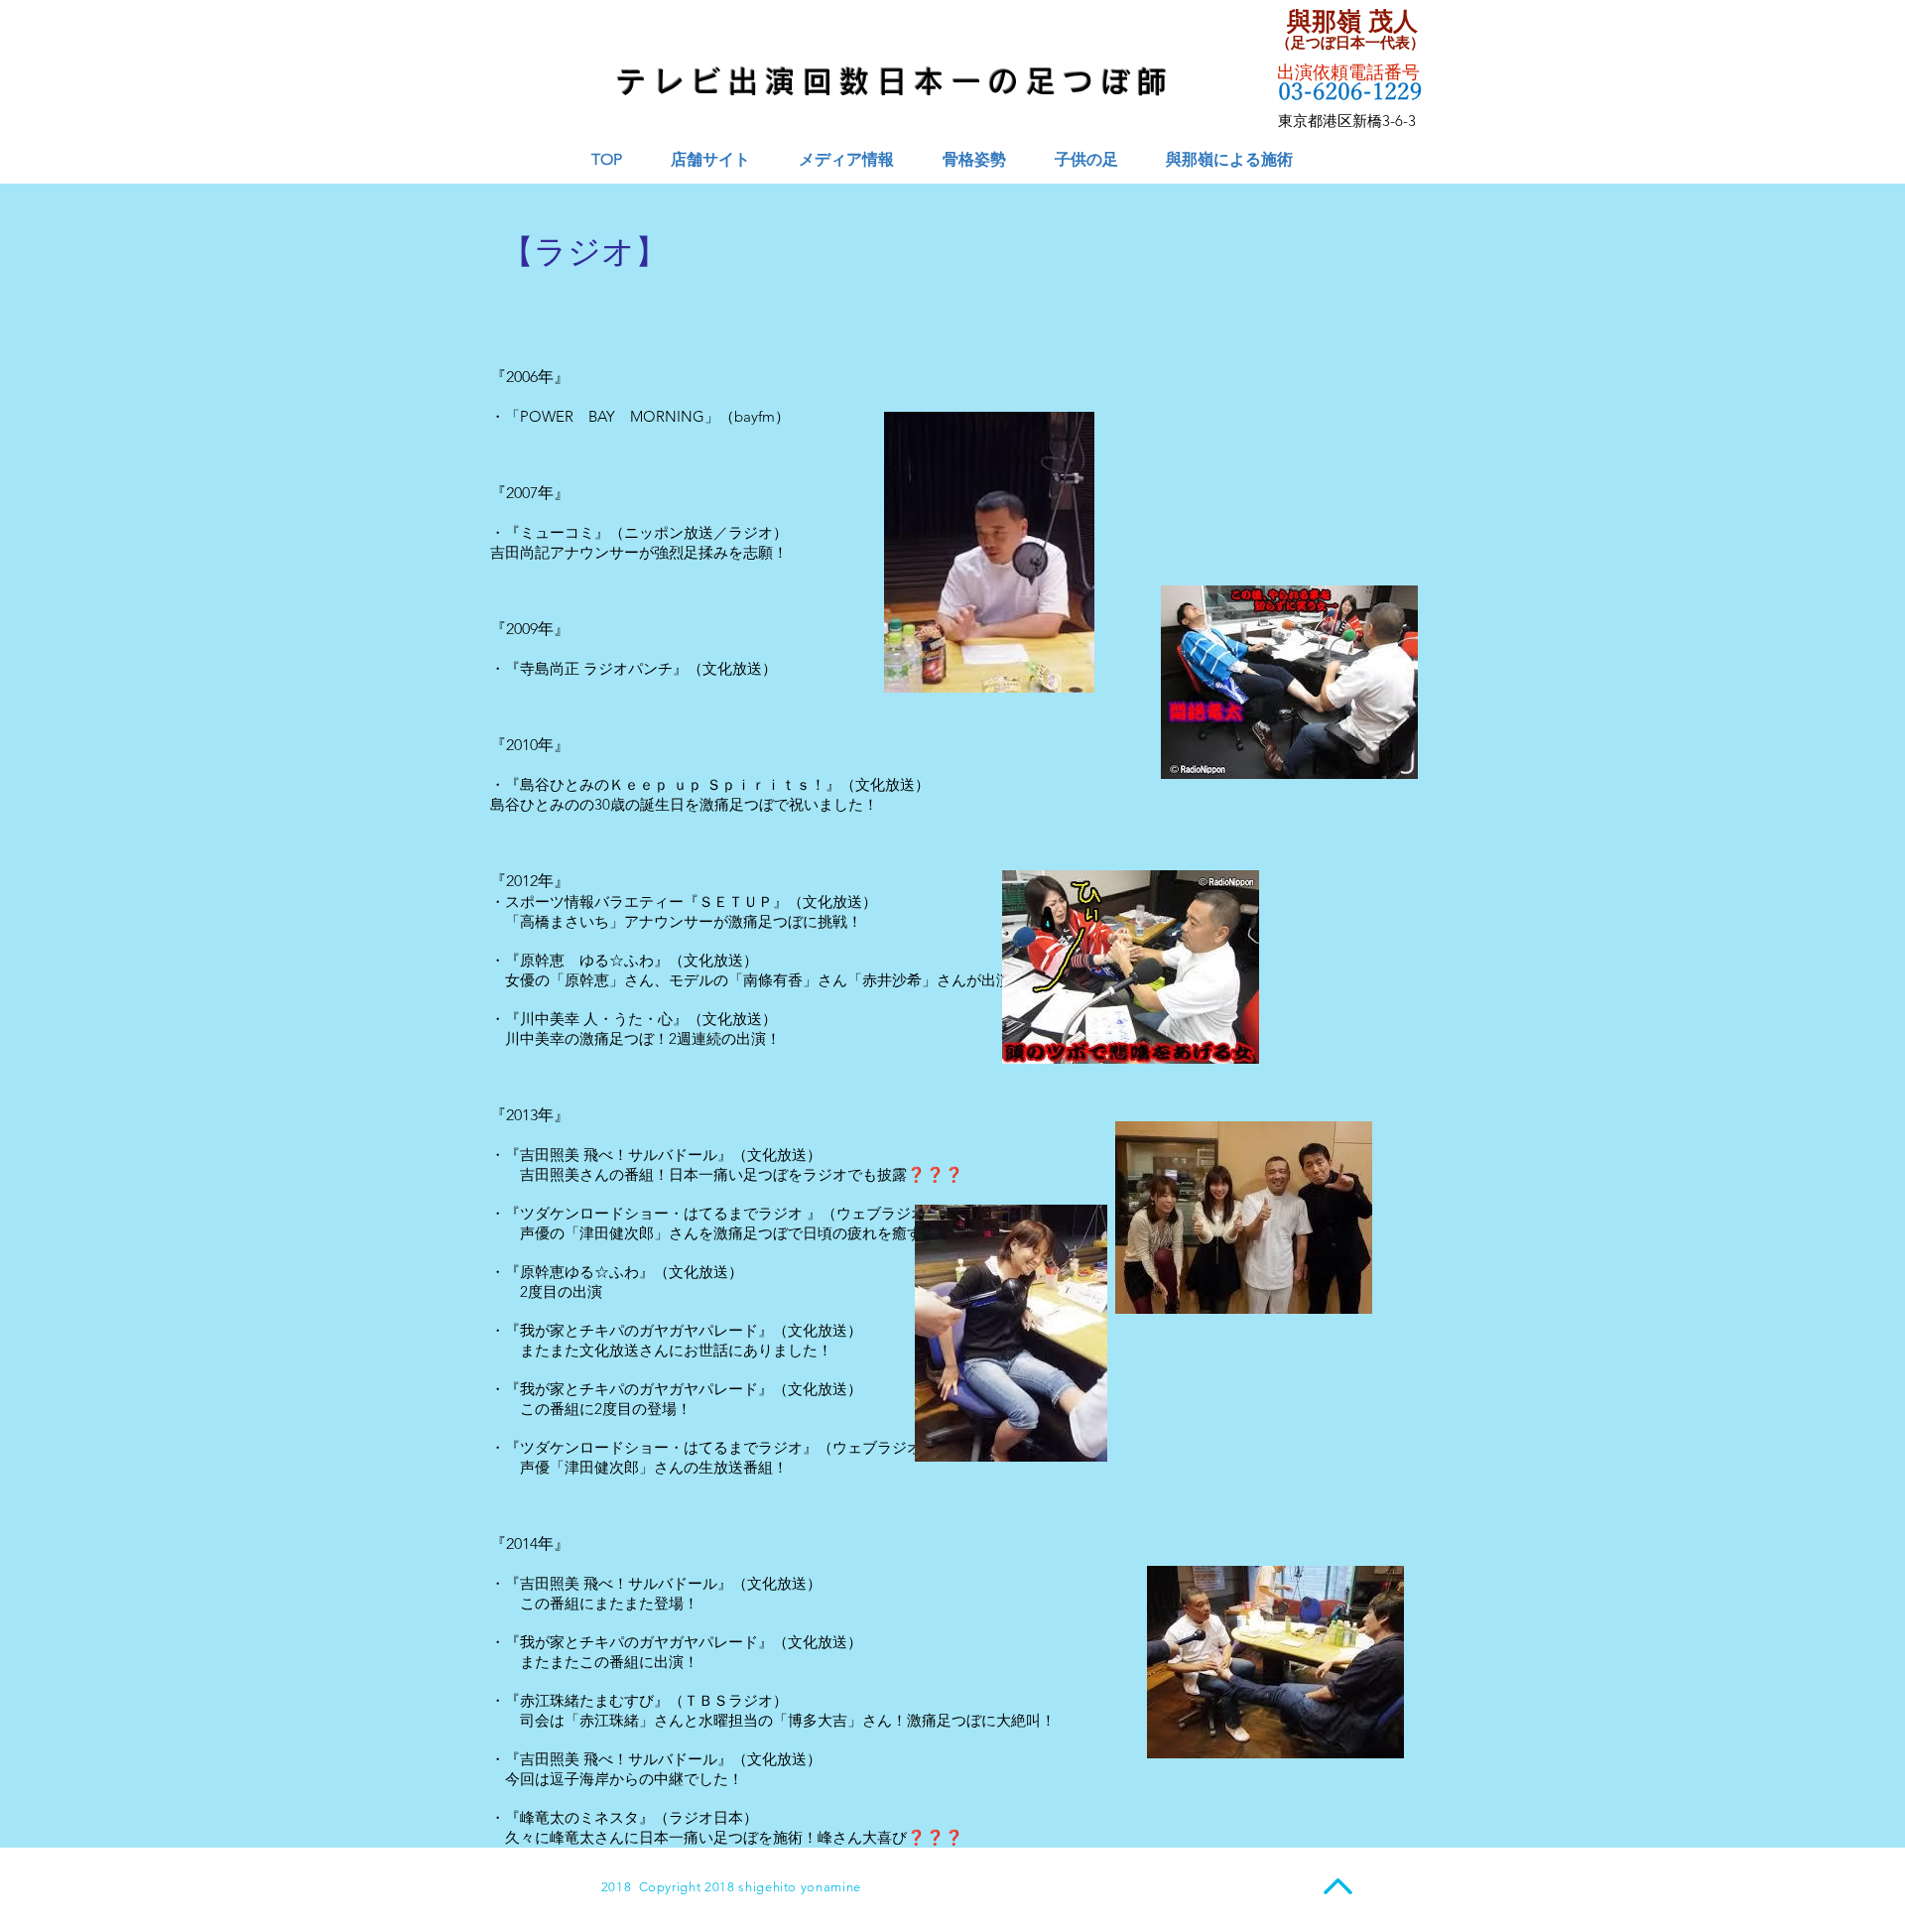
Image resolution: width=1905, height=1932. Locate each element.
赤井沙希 (892, 980)
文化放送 (713, 960)
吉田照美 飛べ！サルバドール (619, 1155)
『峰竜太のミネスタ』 (579, 1817)
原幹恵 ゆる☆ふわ (587, 960)
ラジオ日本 (706, 1817)
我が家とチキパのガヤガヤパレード (639, 1330)
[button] (846, 159)
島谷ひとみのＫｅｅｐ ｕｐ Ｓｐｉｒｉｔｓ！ (673, 784)
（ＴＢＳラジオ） (728, 1700)
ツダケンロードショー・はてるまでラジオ (661, 1213)
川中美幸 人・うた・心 (596, 1019)
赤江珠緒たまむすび (587, 1700)
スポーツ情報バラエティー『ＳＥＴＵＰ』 (646, 902)
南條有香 (773, 980)
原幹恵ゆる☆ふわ (579, 1272)
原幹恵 (587, 980)
